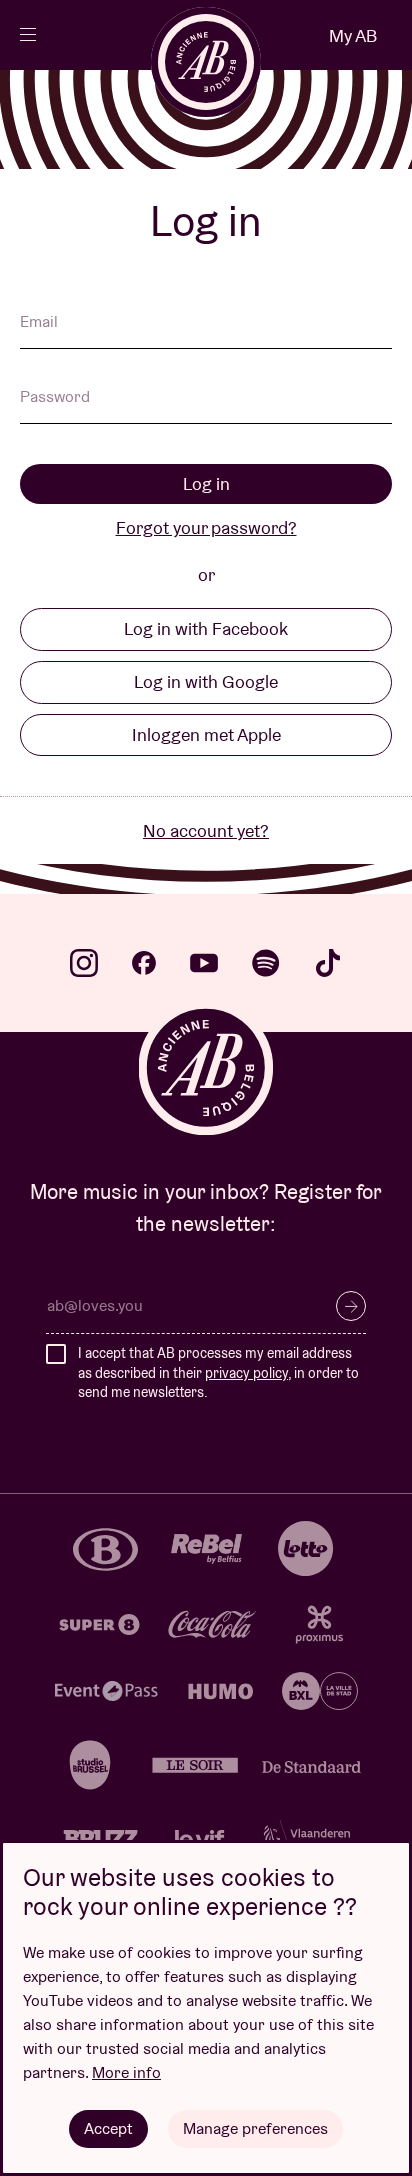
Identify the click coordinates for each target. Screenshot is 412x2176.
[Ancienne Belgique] (206, 62)
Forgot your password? (206, 527)
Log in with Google (206, 681)
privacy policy (246, 1373)
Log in (206, 483)
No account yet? (206, 830)
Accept (108, 2128)
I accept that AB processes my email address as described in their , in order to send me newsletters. (218, 1372)
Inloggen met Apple (206, 734)
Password (55, 398)
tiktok (328, 963)
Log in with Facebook (206, 628)
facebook (144, 963)
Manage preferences (255, 2128)
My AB (353, 35)
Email (39, 323)
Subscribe (351, 1306)
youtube (204, 963)
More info (126, 2072)
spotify (266, 963)
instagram (84, 963)
